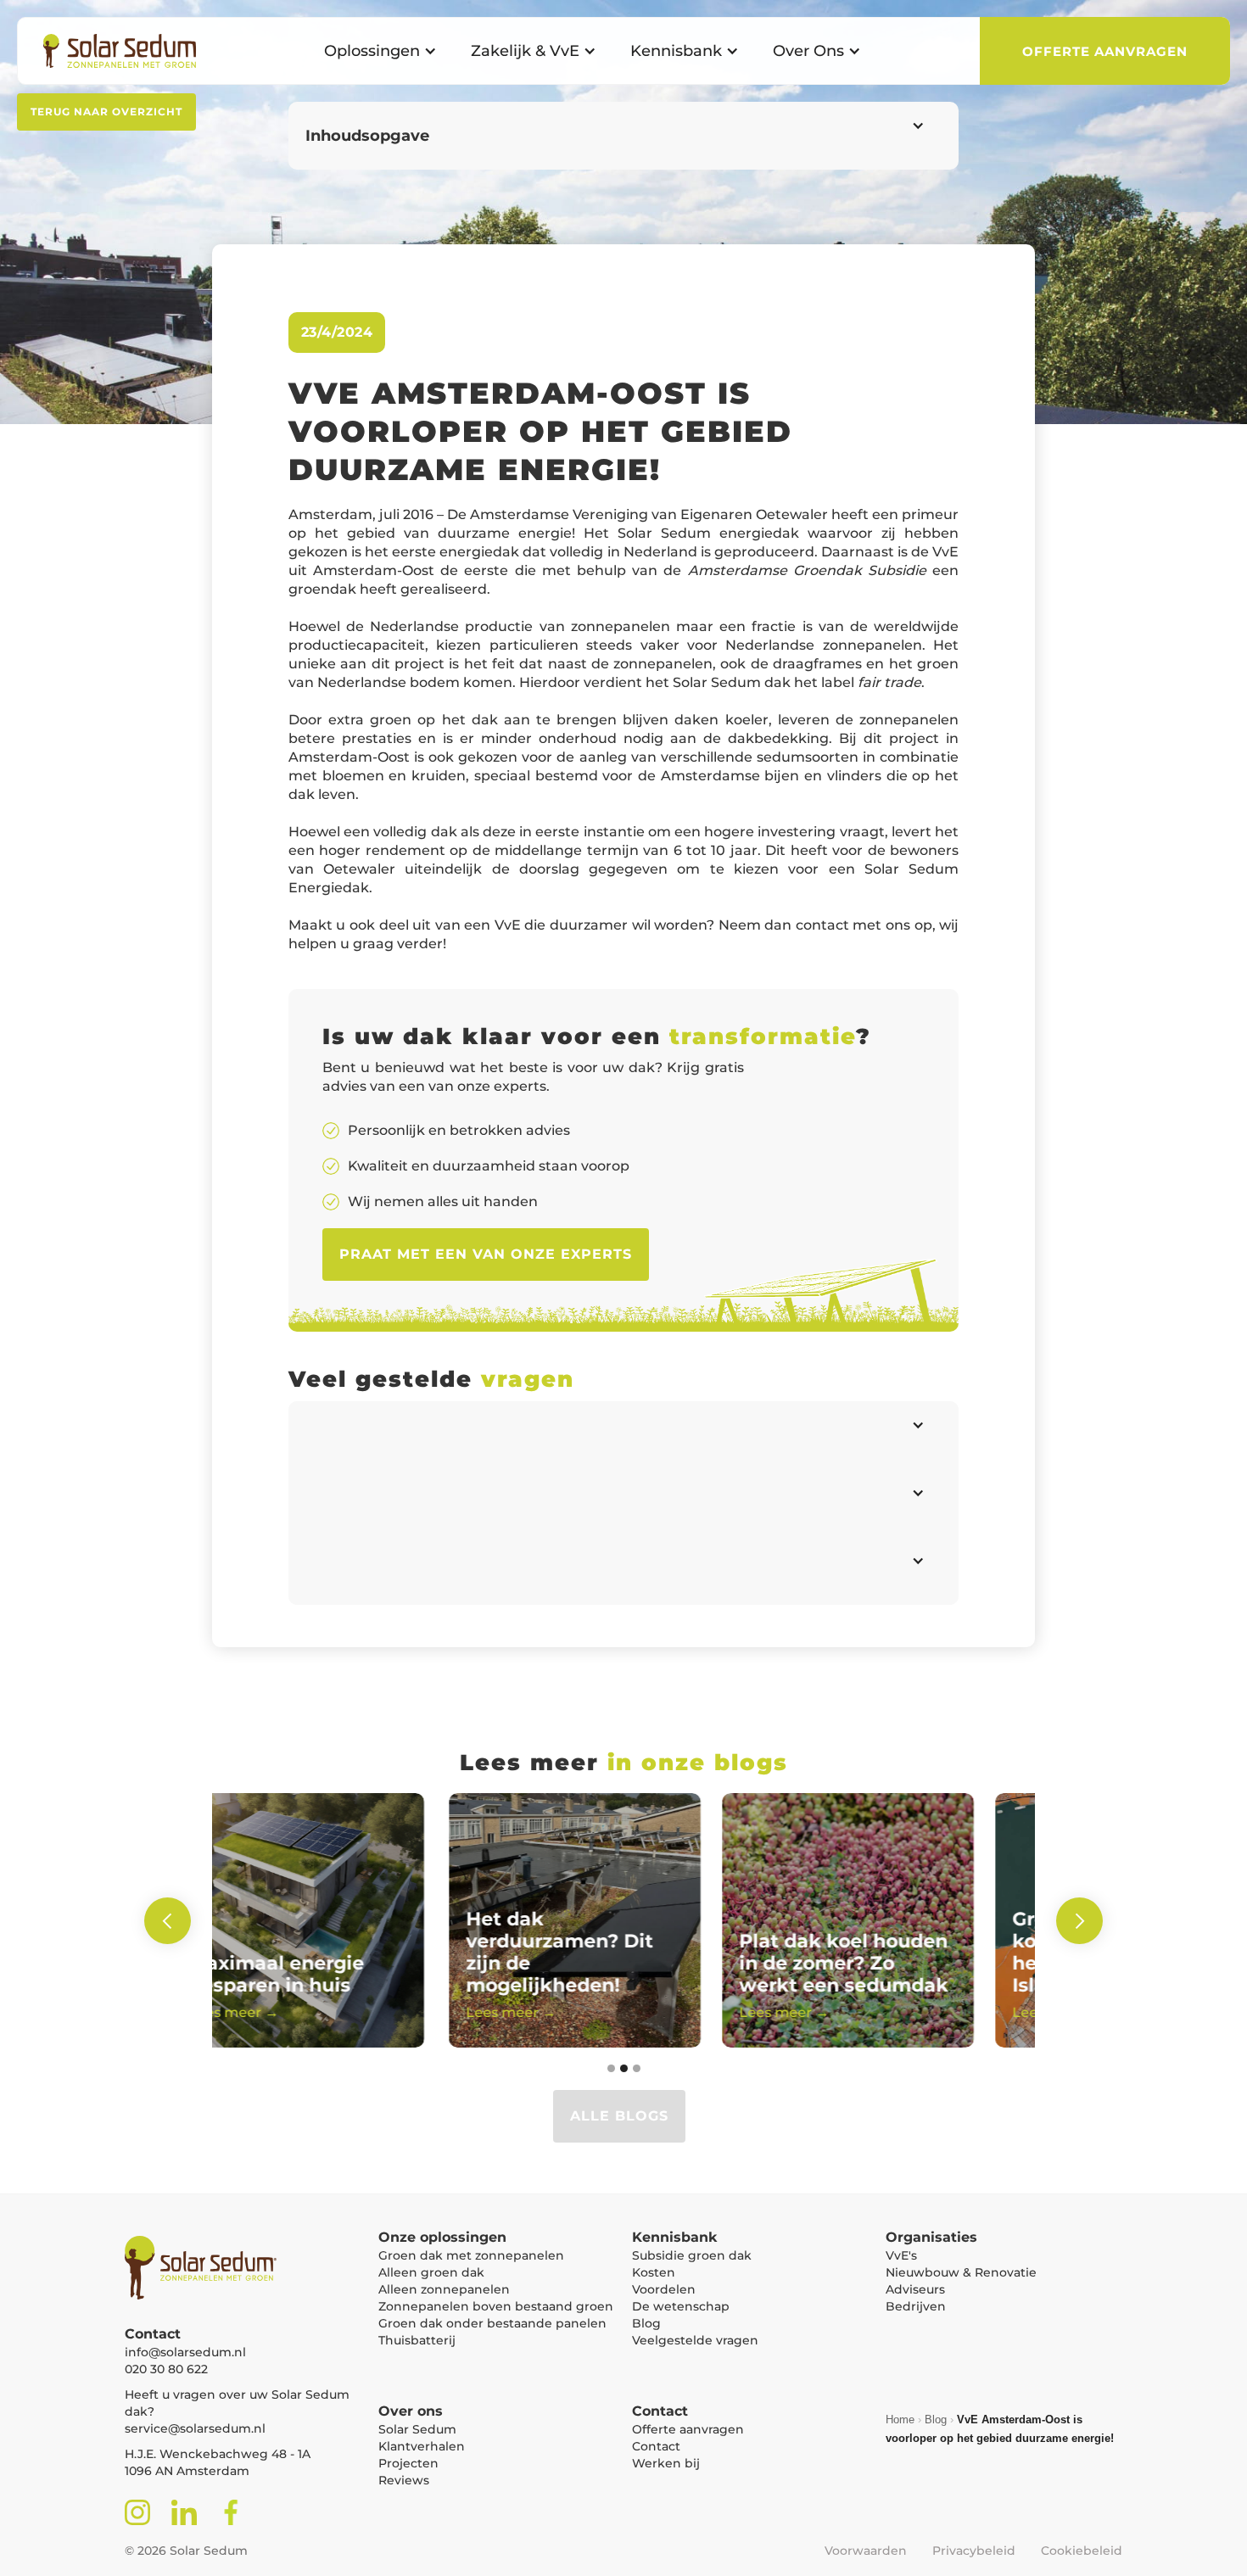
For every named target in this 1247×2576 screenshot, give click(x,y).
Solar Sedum (417, 2429)
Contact (656, 2446)
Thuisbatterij (417, 2340)
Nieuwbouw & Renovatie (961, 2272)
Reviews (404, 2480)
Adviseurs (915, 2289)
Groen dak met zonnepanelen (471, 2255)
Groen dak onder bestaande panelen (492, 2323)
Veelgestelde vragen (695, 2340)
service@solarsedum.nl (195, 2428)
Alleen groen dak (431, 2272)
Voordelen (664, 2289)
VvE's (901, 2255)
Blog (646, 2323)
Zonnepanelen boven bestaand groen (496, 2306)
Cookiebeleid (1082, 2551)
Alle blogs (619, 2116)
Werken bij (666, 2463)
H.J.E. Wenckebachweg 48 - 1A (218, 2454)
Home (900, 2420)
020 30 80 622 (166, 2369)
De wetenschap (681, 2306)
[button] (380, 51)
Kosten (654, 2272)
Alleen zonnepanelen (444, 2289)
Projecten (408, 2463)
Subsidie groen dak (692, 2255)
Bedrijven (916, 2306)
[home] (111, 51)
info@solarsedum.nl (185, 2352)
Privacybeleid (974, 2551)
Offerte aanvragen (688, 2429)
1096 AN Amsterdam (187, 2471)
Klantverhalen (422, 2446)
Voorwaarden (866, 2551)
